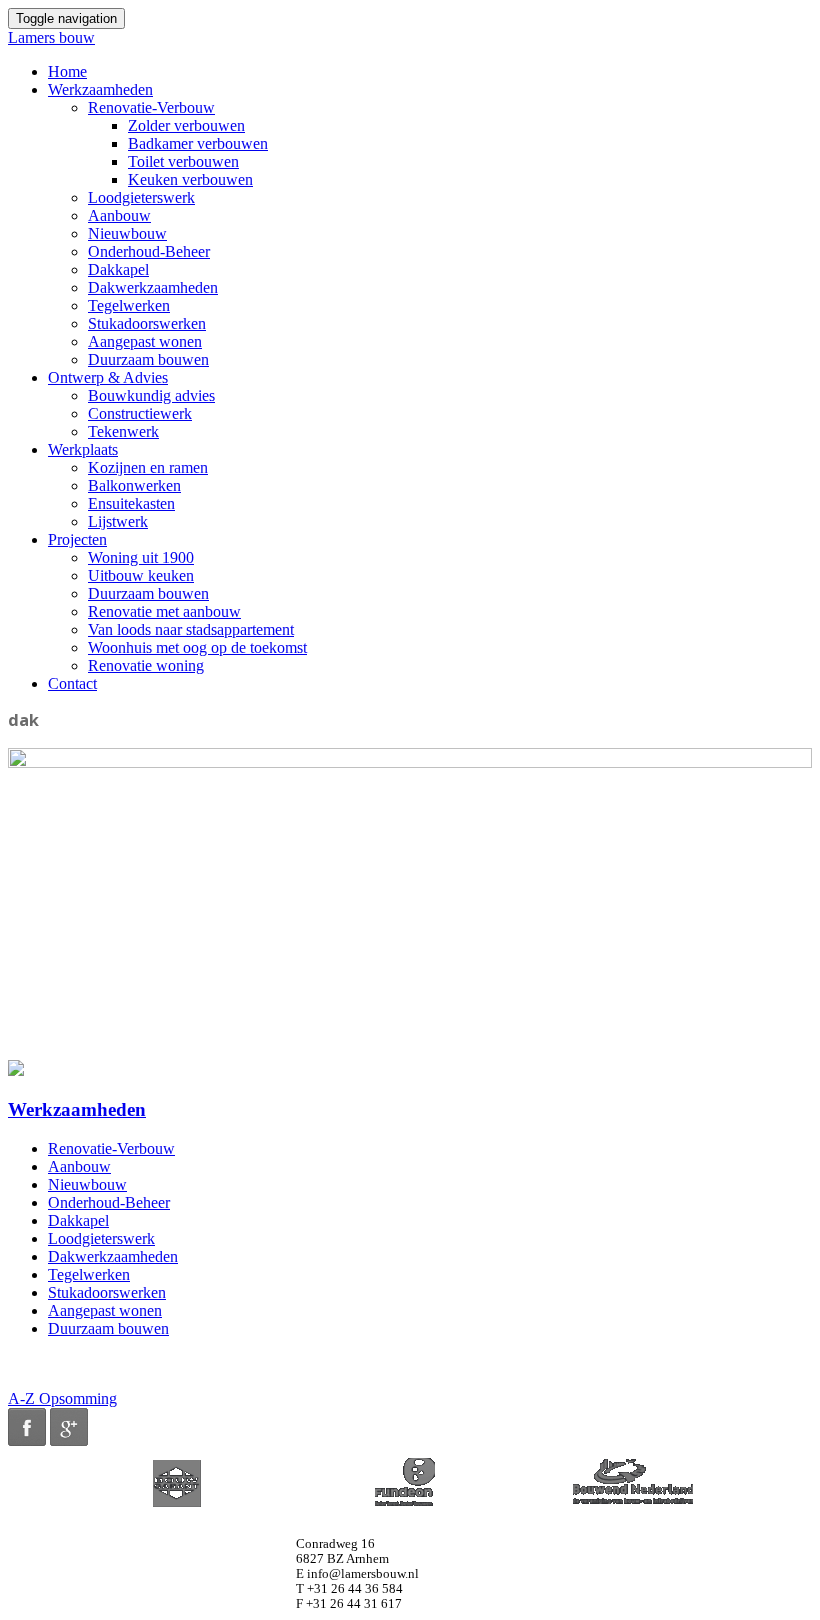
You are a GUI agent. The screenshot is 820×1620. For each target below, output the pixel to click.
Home (67, 71)
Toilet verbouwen (183, 161)
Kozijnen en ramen (148, 467)
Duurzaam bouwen (148, 359)
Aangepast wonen (145, 341)
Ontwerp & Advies (108, 377)
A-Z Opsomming (62, 1398)
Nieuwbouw (127, 233)
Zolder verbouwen (186, 125)
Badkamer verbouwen (198, 143)
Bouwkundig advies (151, 395)
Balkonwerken (134, 485)
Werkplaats (83, 449)
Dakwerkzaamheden (153, 287)
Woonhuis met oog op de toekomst (197, 647)
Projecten (77, 539)
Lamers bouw (51, 37)
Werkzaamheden (100, 89)
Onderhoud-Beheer (149, 251)
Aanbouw (119, 215)
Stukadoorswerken (147, 323)
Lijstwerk (118, 521)
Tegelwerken (129, 305)
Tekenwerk (123, 431)
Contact (72, 683)
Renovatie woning (146, 665)
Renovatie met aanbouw (164, 611)
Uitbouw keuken (141, 575)
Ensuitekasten (131, 503)
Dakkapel (118, 269)
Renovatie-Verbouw (151, 107)
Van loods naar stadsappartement (191, 629)
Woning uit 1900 (141, 557)
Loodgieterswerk (141, 197)
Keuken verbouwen (190, 179)
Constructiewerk (140, 413)
